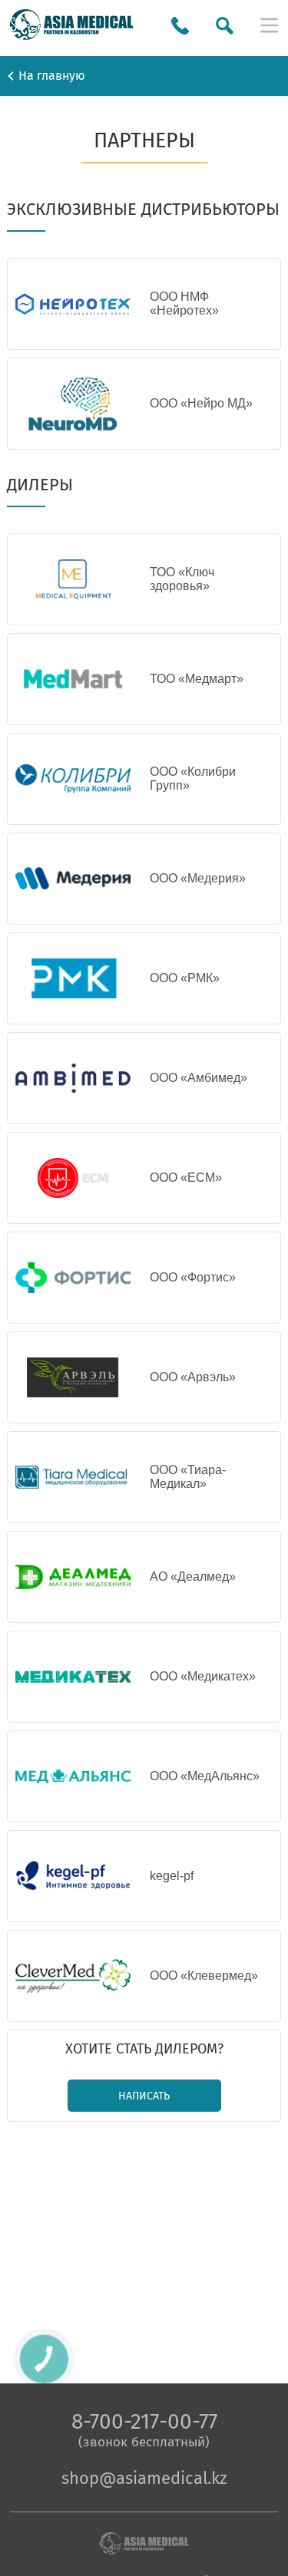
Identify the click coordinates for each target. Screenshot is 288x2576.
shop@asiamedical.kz (144, 2478)
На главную (52, 76)
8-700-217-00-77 (144, 2421)
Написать (144, 2096)
